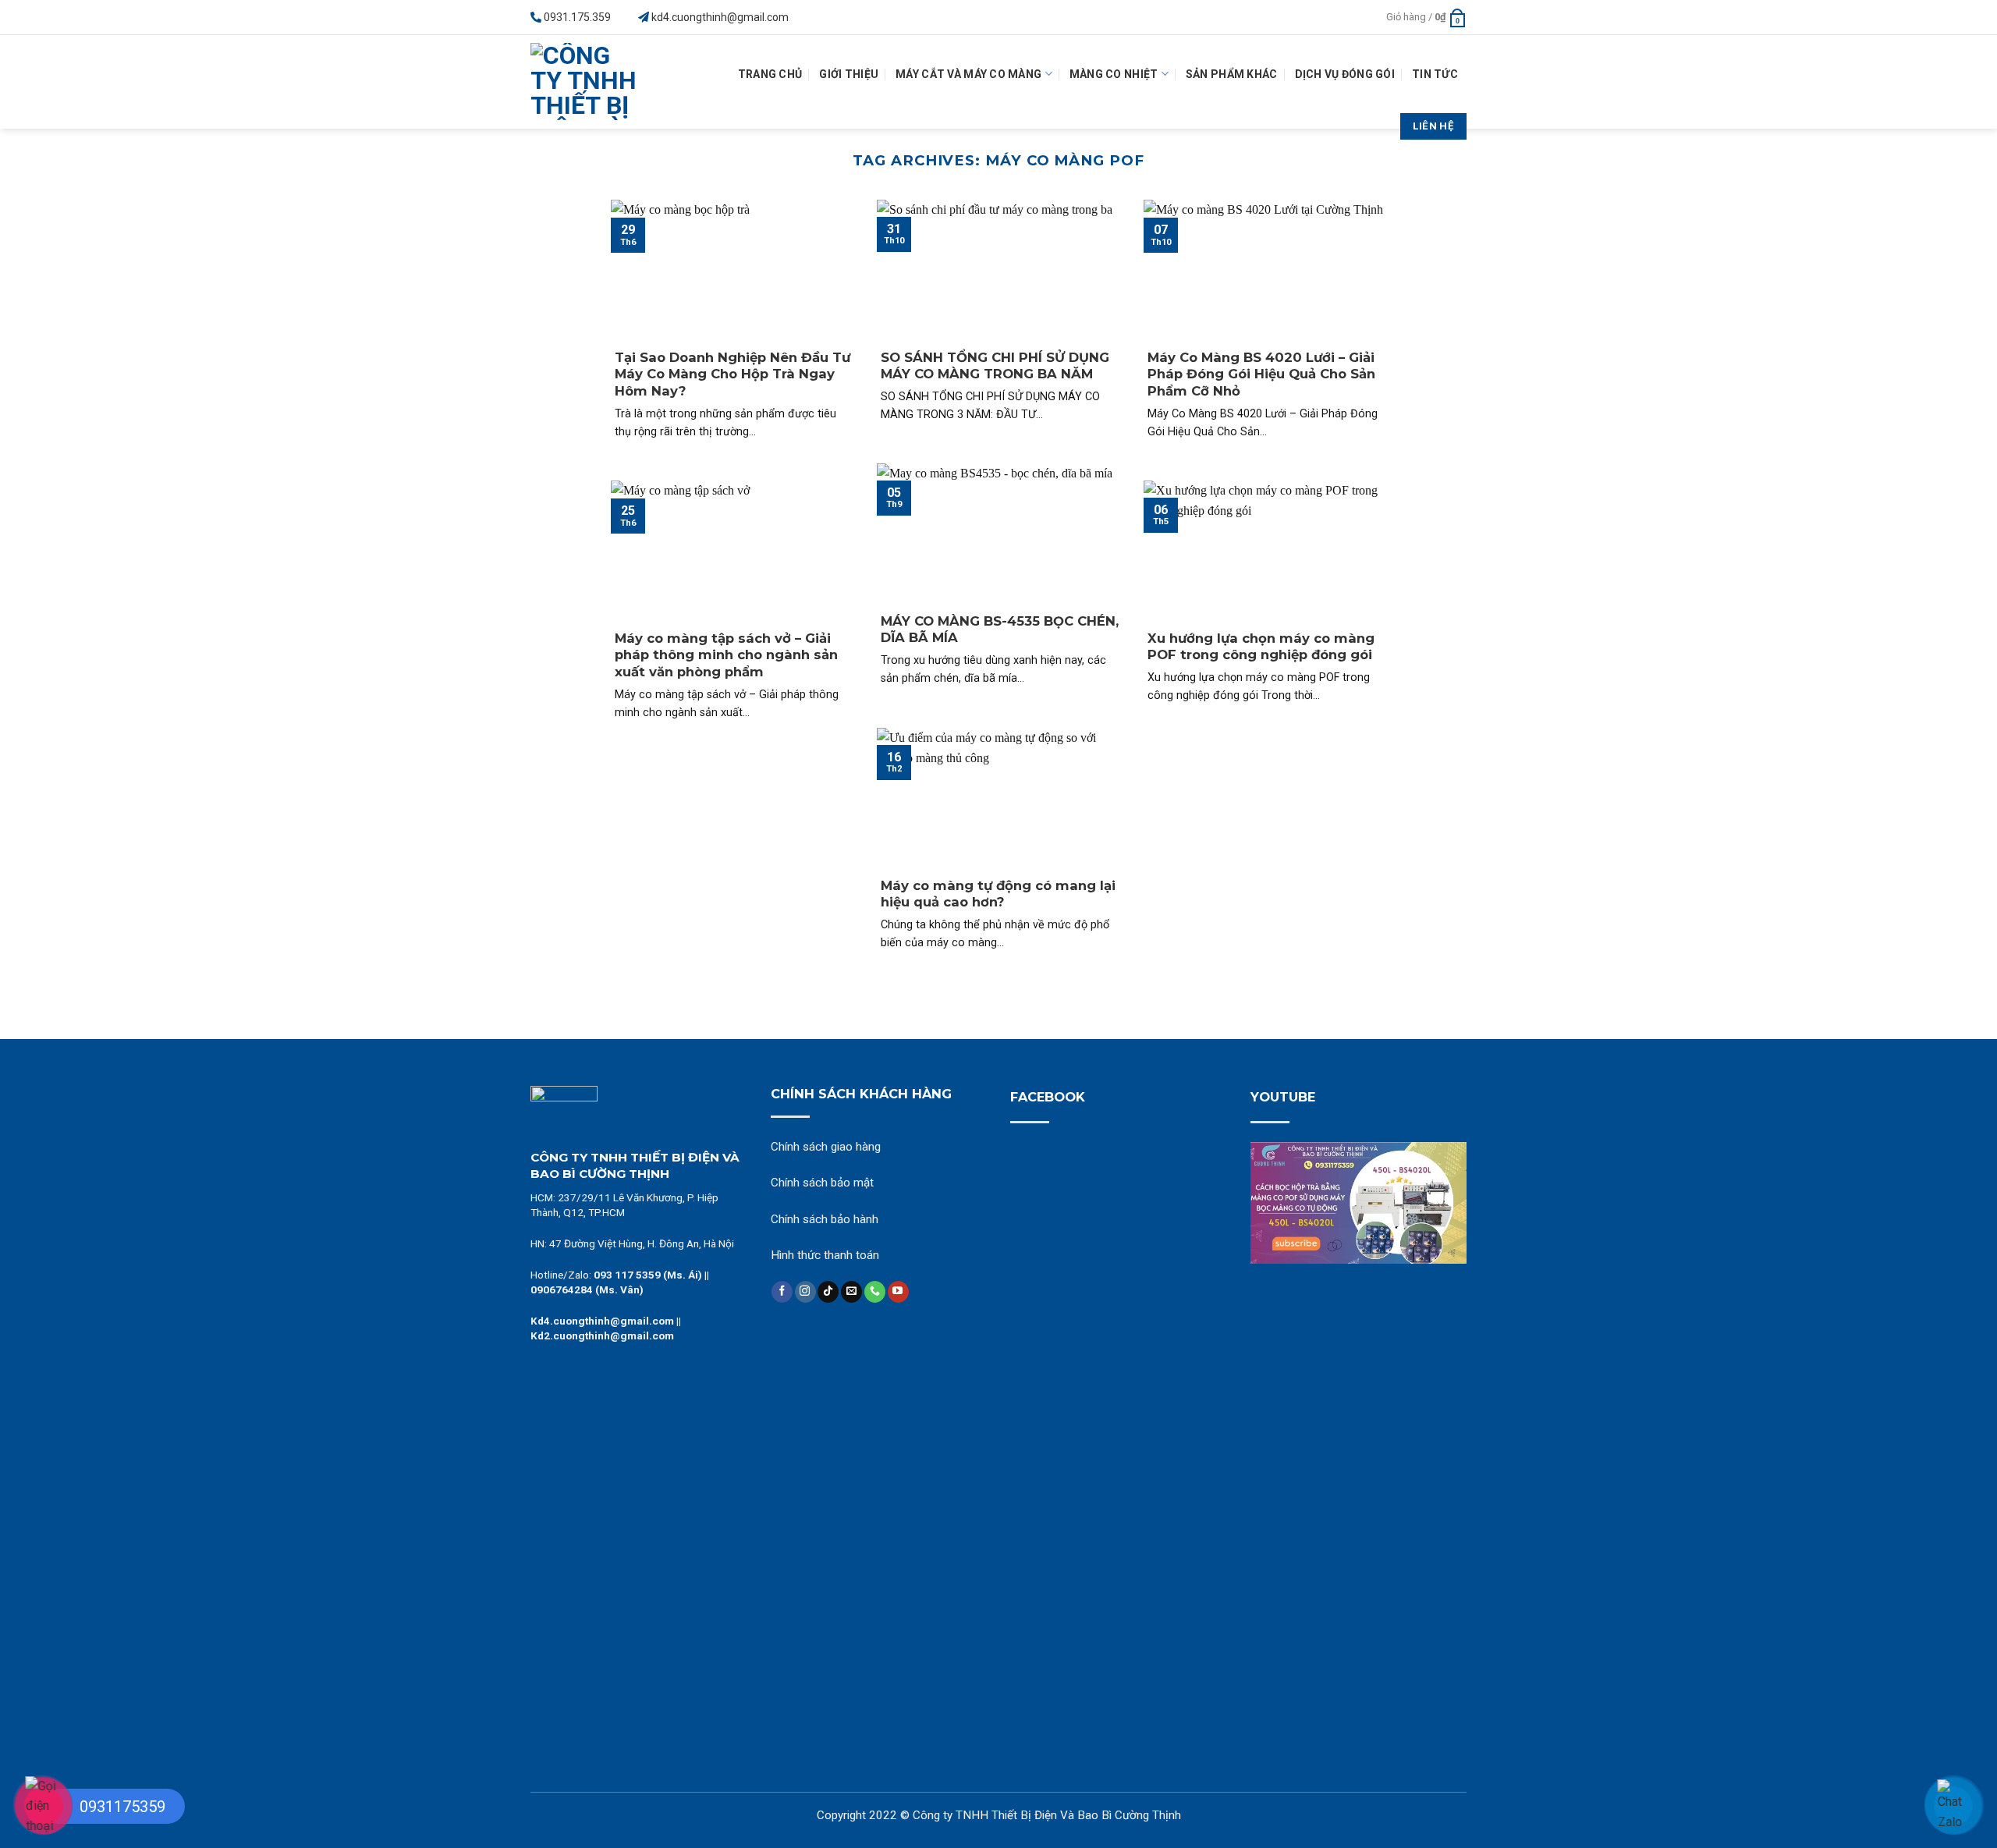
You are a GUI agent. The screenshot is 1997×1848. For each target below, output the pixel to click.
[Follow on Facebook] (782, 1292)
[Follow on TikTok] (828, 1292)
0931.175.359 (577, 17)
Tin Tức (1435, 74)
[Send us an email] (851, 1292)
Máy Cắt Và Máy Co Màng (968, 74)
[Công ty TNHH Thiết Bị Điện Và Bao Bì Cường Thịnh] (589, 82)
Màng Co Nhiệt (1114, 74)
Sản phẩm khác (1232, 74)
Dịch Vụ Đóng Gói (1345, 74)
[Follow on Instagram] (805, 1292)
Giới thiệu (849, 74)
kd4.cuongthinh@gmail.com (720, 17)
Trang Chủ (770, 74)
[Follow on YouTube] (898, 1292)
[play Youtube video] (1359, 1203)
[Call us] (875, 1292)
